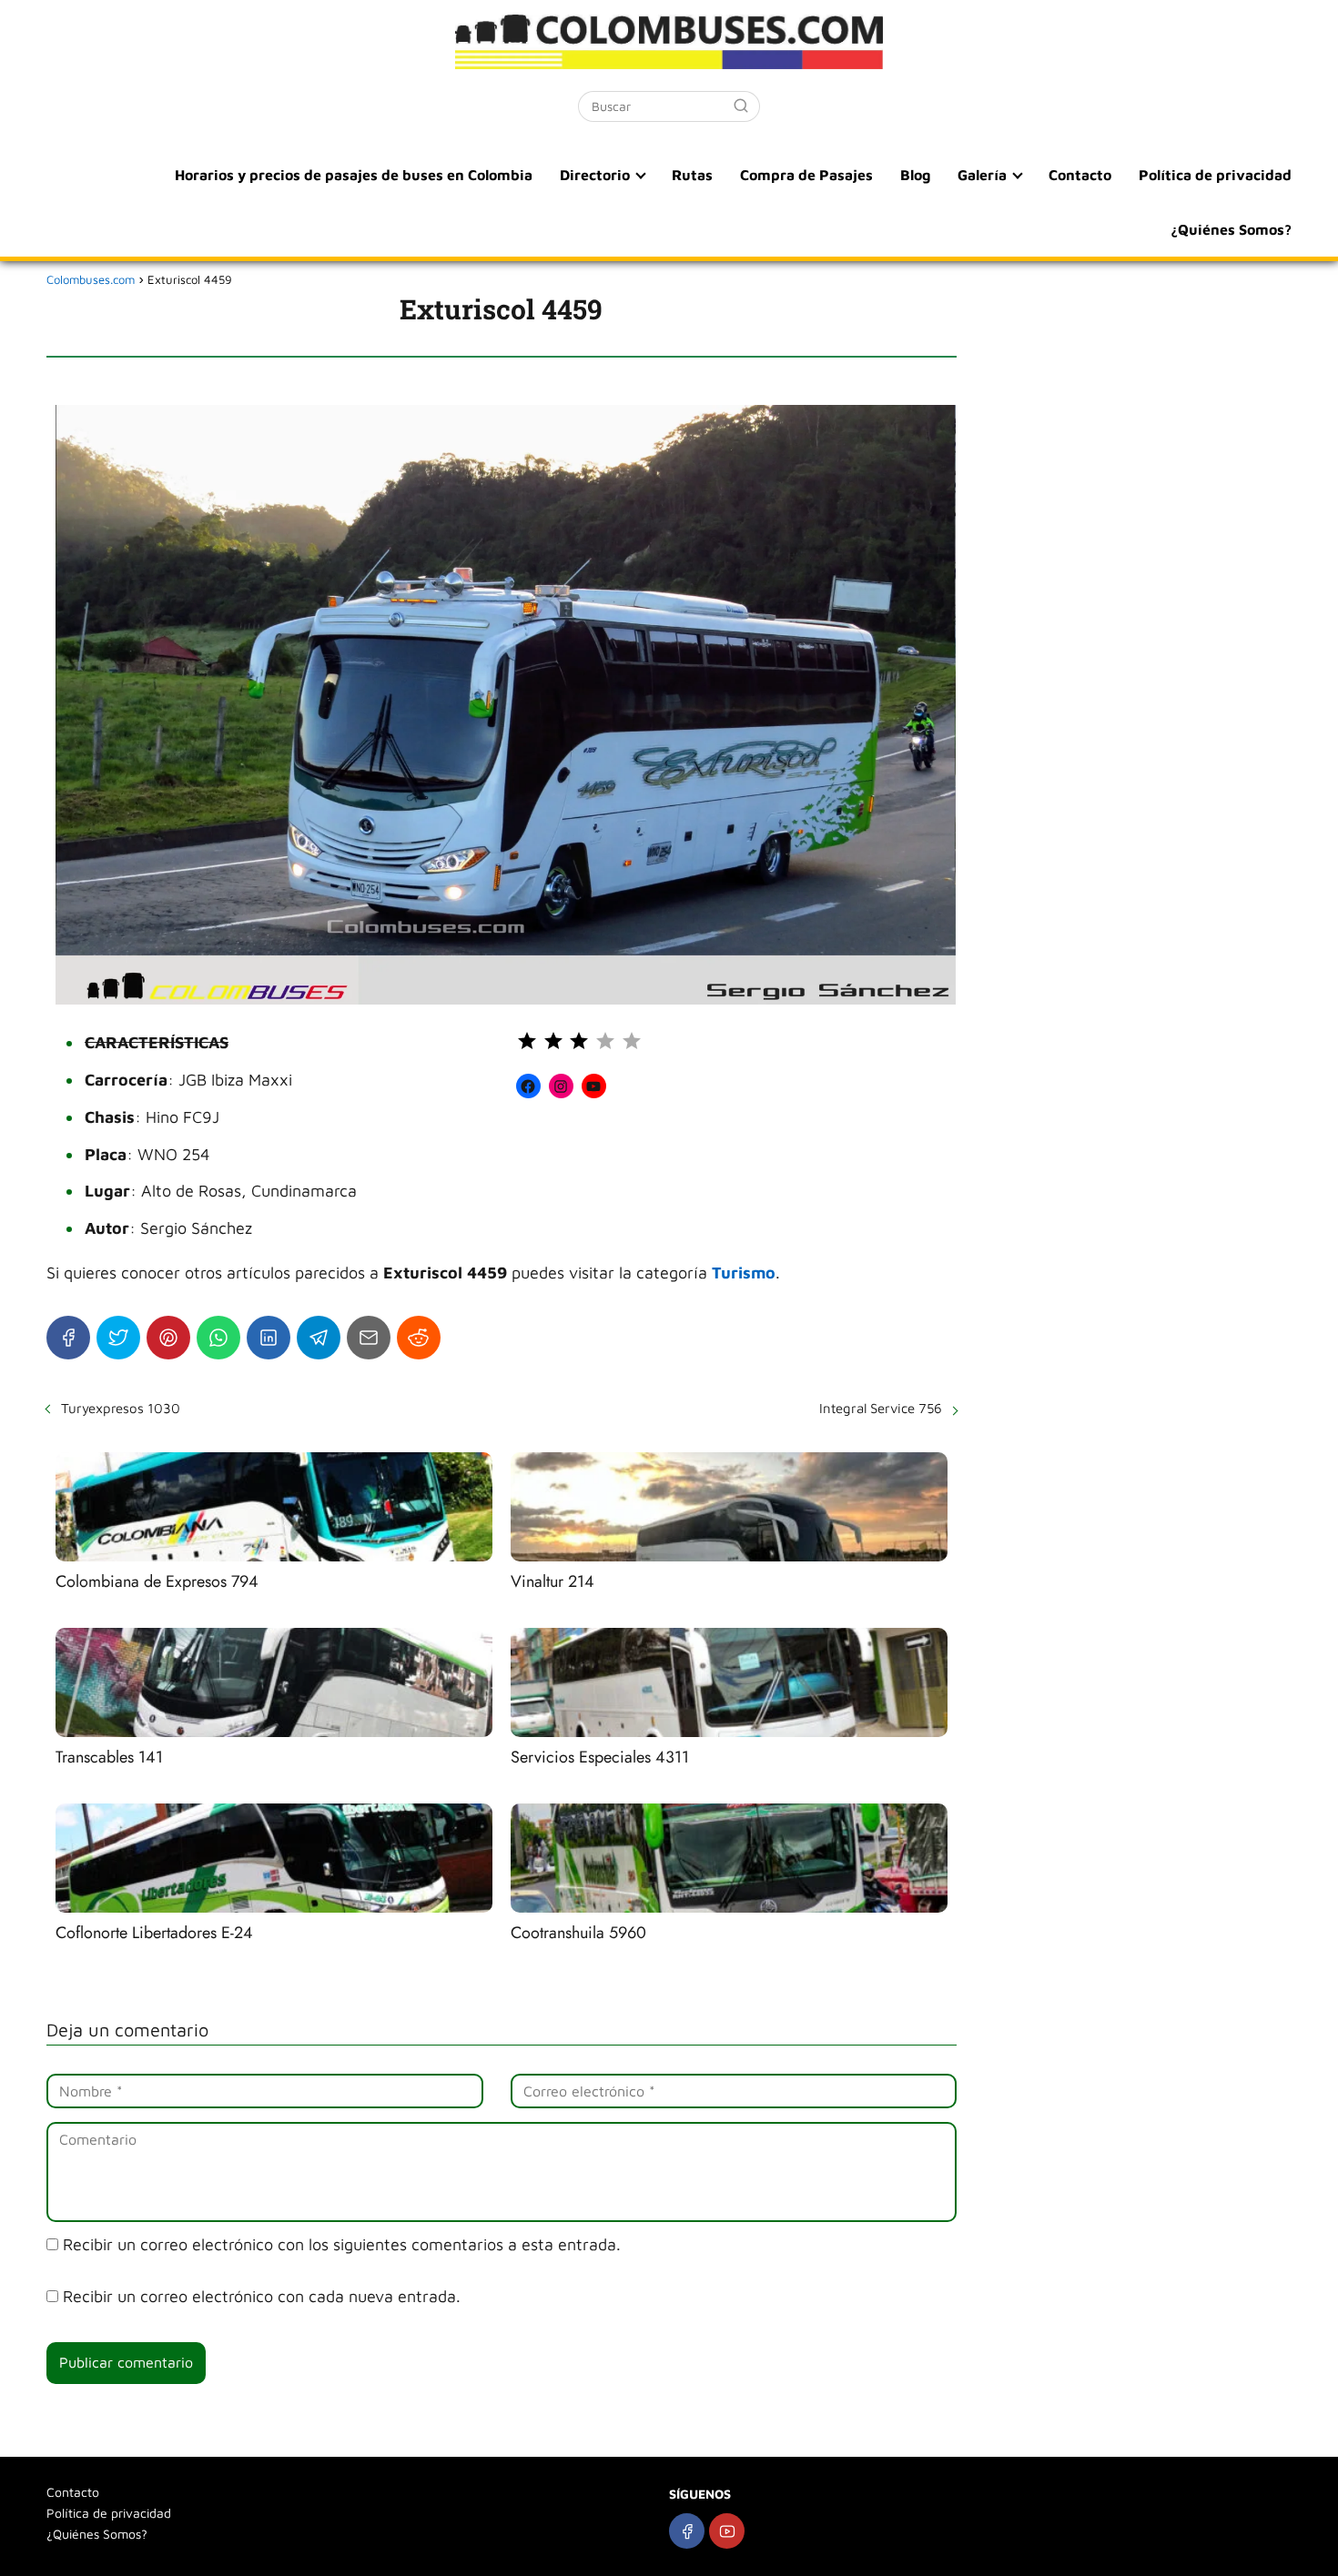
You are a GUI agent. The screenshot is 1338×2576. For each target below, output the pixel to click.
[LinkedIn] (269, 1338)
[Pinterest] (168, 1338)
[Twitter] (118, 1338)
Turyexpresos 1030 (121, 1408)
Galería (982, 175)
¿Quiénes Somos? (1231, 229)
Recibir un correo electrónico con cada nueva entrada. (262, 2296)
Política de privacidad (1215, 175)
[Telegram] (319, 1338)
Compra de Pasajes (806, 175)
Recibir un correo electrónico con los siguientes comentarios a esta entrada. (342, 2244)
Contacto (1080, 175)
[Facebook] (68, 1338)
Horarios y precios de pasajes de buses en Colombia (354, 175)
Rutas (692, 175)
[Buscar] (741, 106)
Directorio (595, 175)
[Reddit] (419, 1338)
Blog (915, 175)
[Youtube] (727, 2531)
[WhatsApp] (218, 1338)
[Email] (369, 1338)
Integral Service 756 (881, 1408)
